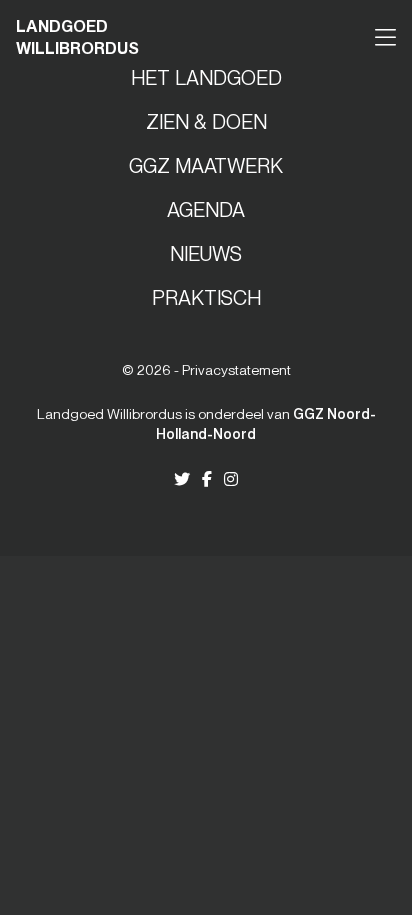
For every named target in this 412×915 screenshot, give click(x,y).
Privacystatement (236, 370)
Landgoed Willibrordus (77, 37)
